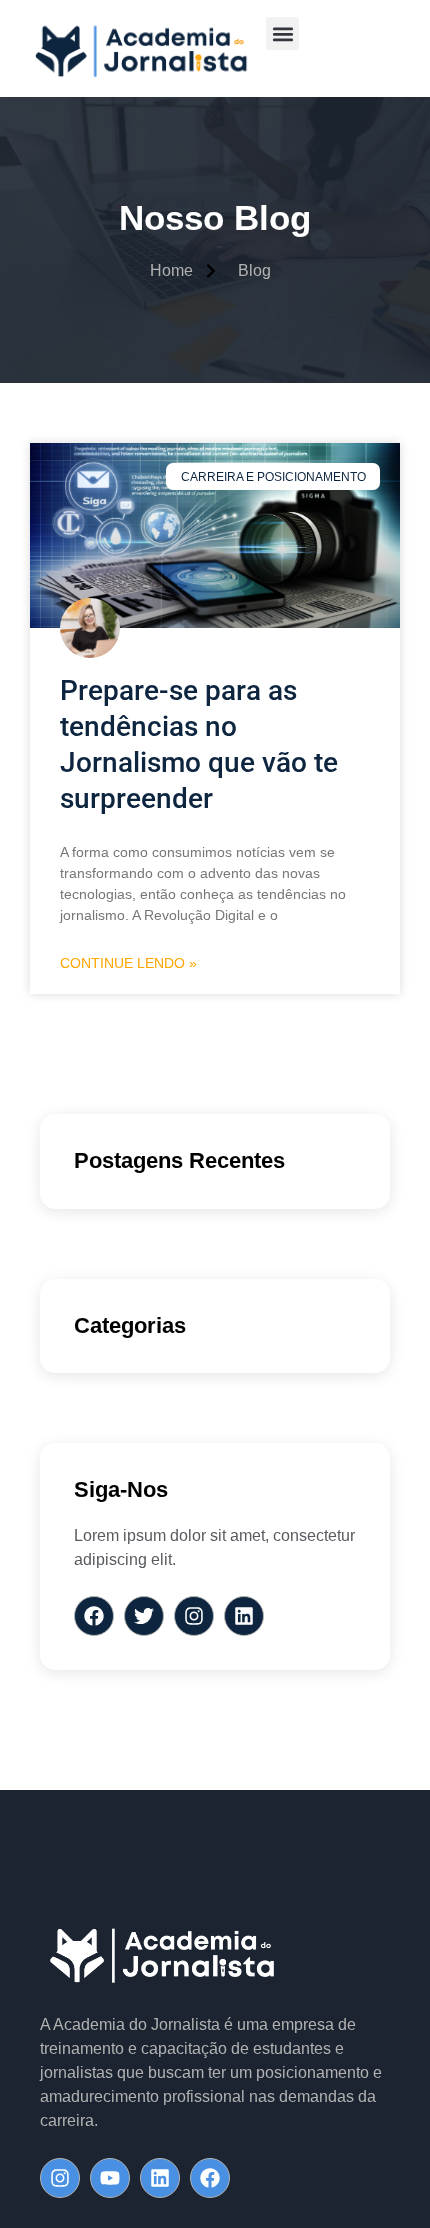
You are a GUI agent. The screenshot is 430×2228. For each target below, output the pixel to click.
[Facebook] (210, 2178)
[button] (282, 33)
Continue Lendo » (128, 963)
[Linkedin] (160, 2178)
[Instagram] (60, 2178)
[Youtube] (110, 2178)
